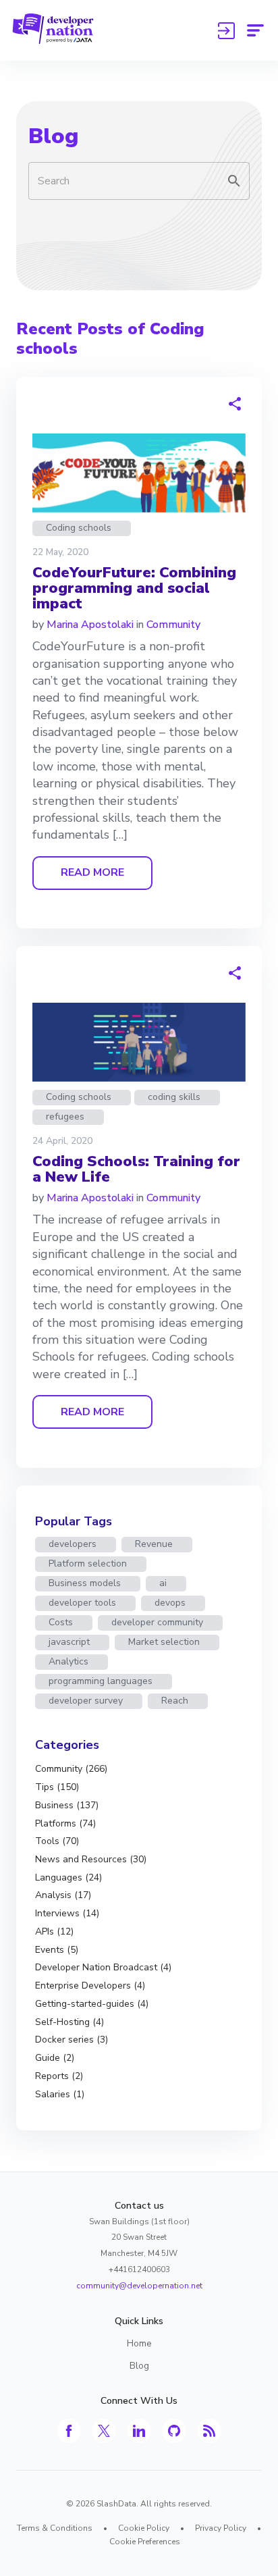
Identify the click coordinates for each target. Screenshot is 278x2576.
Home (139, 2343)
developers (73, 1544)
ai (163, 1583)
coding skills (174, 1097)
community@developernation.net (139, 2286)
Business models (85, 1583)
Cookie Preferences (145, 2542)
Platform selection (88, 1563)
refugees (65, 1116)
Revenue (154, 1544)
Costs (61, 1622)
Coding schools (79, 528)
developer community (157, 1622)
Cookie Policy (144, 2528)
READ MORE (92, 872)
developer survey (86, 1701)
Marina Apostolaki (90, 625)
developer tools (82, 1603)
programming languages (101, 1681)
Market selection (164, 1642)
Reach (175, 1701)
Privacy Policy (221, 2528)
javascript (69, 1642)
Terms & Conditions (55, 2528)
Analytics (68, 1661)
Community (173, 625)
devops (170, 1603)
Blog (53, 136)
